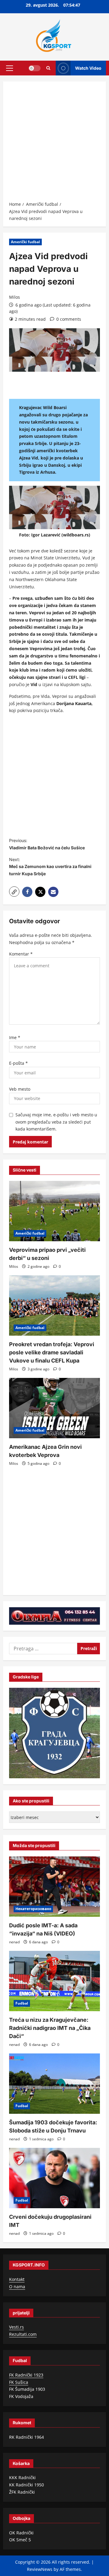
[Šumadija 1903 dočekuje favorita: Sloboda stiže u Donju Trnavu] (54, 2084)
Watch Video (88, 68)
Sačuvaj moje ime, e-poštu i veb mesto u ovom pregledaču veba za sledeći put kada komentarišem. (56, 1122)
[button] (10, 68)
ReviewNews (40, 2569)
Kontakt (17, 2279)
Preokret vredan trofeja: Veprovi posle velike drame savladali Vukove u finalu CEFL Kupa (52, 1352)
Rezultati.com (23, 2334)
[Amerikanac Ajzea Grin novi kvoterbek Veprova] (54, 1408)
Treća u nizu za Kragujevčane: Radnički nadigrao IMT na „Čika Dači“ (50, 2028)
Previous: (47, 844)
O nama (17, 2287)
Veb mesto (20, 1089)
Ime (15, 1037)
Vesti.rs (17, 2327)
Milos (15, 297)
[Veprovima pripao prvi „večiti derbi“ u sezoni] (54, 1211)
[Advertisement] (54, 143)
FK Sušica (19, 2382)
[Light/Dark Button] (35, 68)
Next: (50, 867)
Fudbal (22, 2003)
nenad (14, 1942)
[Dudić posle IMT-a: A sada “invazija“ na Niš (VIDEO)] (54, 1887)
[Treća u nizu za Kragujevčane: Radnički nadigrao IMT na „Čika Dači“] (54, 1981)
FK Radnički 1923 (26, 2375)
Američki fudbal (25, 242)
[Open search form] (48, 68)
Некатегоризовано (33, 1909)
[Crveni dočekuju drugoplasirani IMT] (54, 2178)
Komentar (21, 954)
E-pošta (18, 1063)
